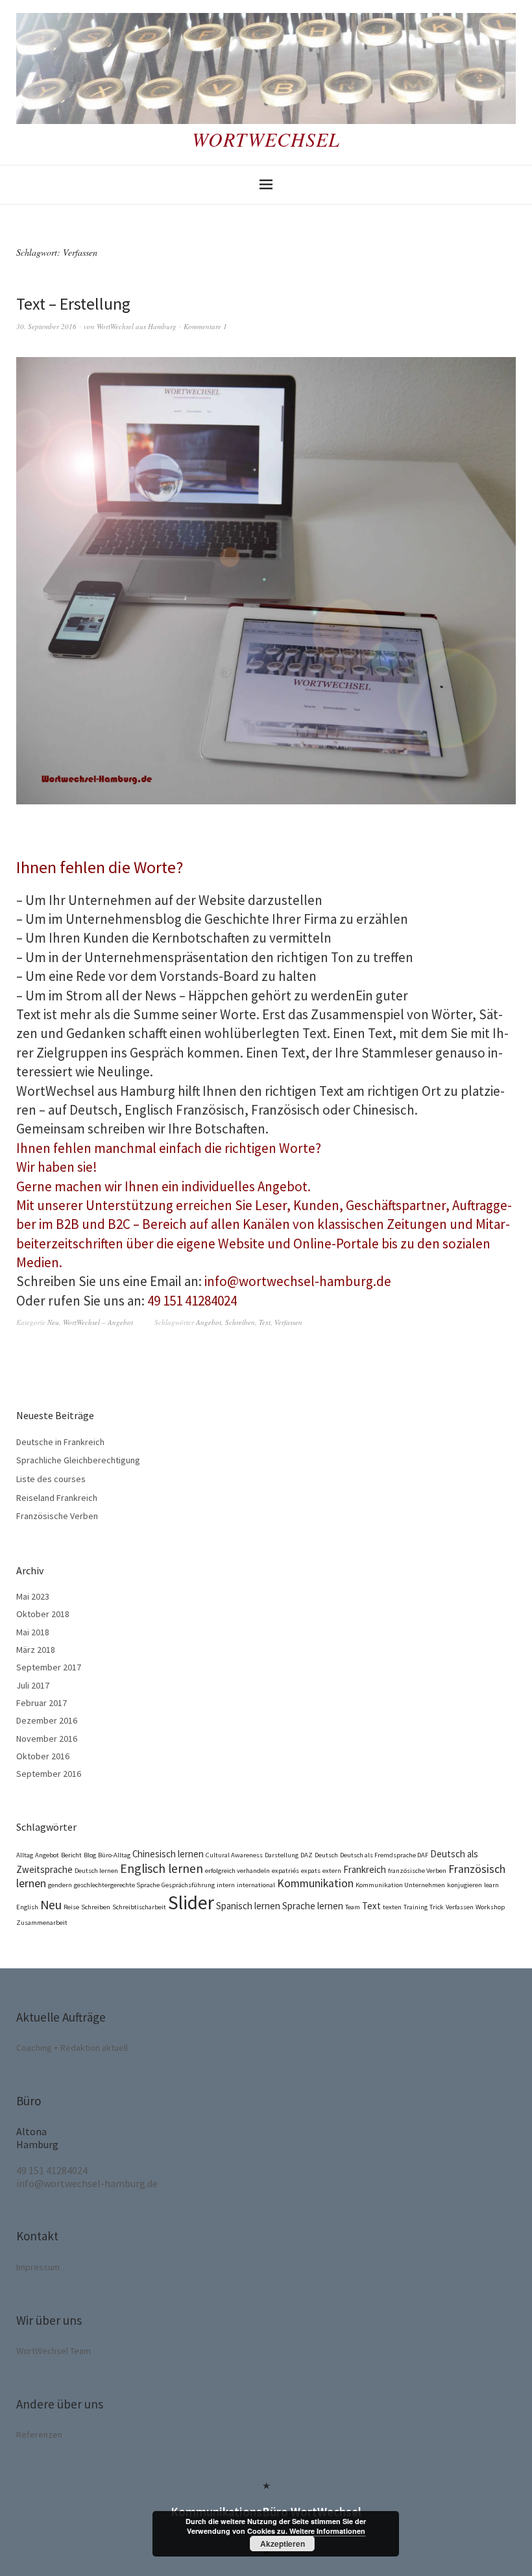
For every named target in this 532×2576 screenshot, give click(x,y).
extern (332, 1871)
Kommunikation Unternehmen (400, 1885)
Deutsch (326, 1855)
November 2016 (47, 1739)
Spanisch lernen (248, 1906)
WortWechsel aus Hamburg (137, 326)
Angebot (209, 1322)
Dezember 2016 (47, 1720)
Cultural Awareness (234, 1855)
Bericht (71, 1855)
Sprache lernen (313, 1906)
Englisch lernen (162, 1868)
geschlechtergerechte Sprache (117, 1885)
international (256, 1885)
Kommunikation (315, 1883)
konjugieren (465, 1885)
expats (311, 1871)
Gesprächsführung (188, 1885)
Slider (191, 1902)
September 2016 (49, 1774)
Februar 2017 (42, 1703)
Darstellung (282, 1855)
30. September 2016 (46, 326)
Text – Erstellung (73, 303)
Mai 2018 (33, 1632)
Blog (90, 1855)
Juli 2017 (33, 1685)
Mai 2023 (33, 1596)
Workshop (490, 1907)
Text (265, 1322)
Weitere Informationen (327, 2531)
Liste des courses (51, 1479)
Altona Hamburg (37, 2138)
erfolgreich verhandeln (237, 1871)
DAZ (307, 1855)
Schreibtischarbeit (139, 1907)
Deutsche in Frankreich (60, 1442)
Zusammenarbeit (42, 1923)
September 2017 (49, 1667)
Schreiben (240, 1322)
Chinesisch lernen (168, 1854)
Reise (71, 1907)
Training (416, 1907)
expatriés (285, 1871)
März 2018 (36, 1650)
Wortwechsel (266, 139)
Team (353, 1907)
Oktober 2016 (43, 1756)
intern (226, 1885)
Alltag (25, 1855)
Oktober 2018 (43, 1614)
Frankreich (365, 1869)
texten (392, 1907)
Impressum (38, 2267)
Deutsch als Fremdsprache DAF (384, 1855)
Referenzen (39, 2434)
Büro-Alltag (114, 1855)
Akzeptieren (283, 2544)
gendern (60, 1885)
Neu (53, 1322)
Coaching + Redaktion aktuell (72, 2048)
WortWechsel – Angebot (98, 1322)
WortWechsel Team (54, 2351)
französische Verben (417, 1871)
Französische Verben (57, 1516)
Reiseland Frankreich (57, 1498)
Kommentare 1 (205, 326)
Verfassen (288, 1322)
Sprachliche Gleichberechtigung (78, 1460)
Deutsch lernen (96, 1871)
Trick (437, 1907)
